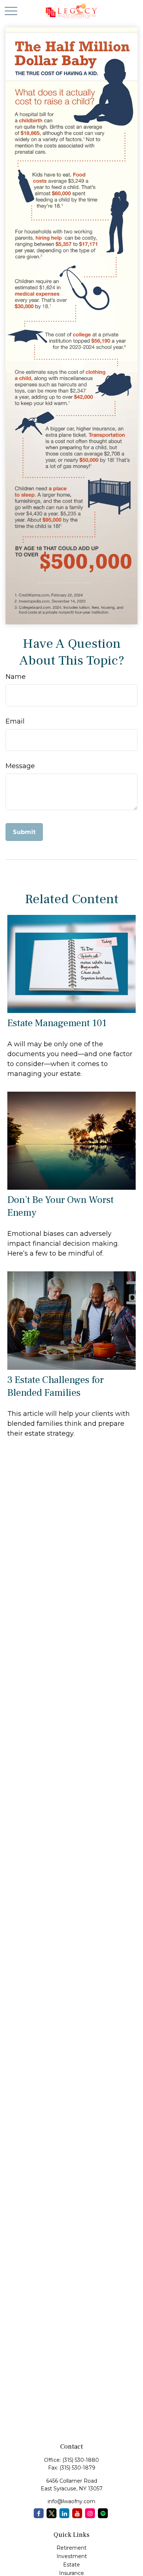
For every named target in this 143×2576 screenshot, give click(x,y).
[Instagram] (90, 2513)
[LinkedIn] (64, 2513)
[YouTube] (77, 2513)
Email (15, 721)
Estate (71, 2565)
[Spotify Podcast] (103, 2513)
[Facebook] (39, 2513)
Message (20, 766)
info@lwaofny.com (71, 2501)
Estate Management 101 (57, 1023)
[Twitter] (52, 2513)
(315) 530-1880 (81, 2460)
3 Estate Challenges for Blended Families (56, 1386)
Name (16, 677)
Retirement (71, 2548)
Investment (72, 2556)
